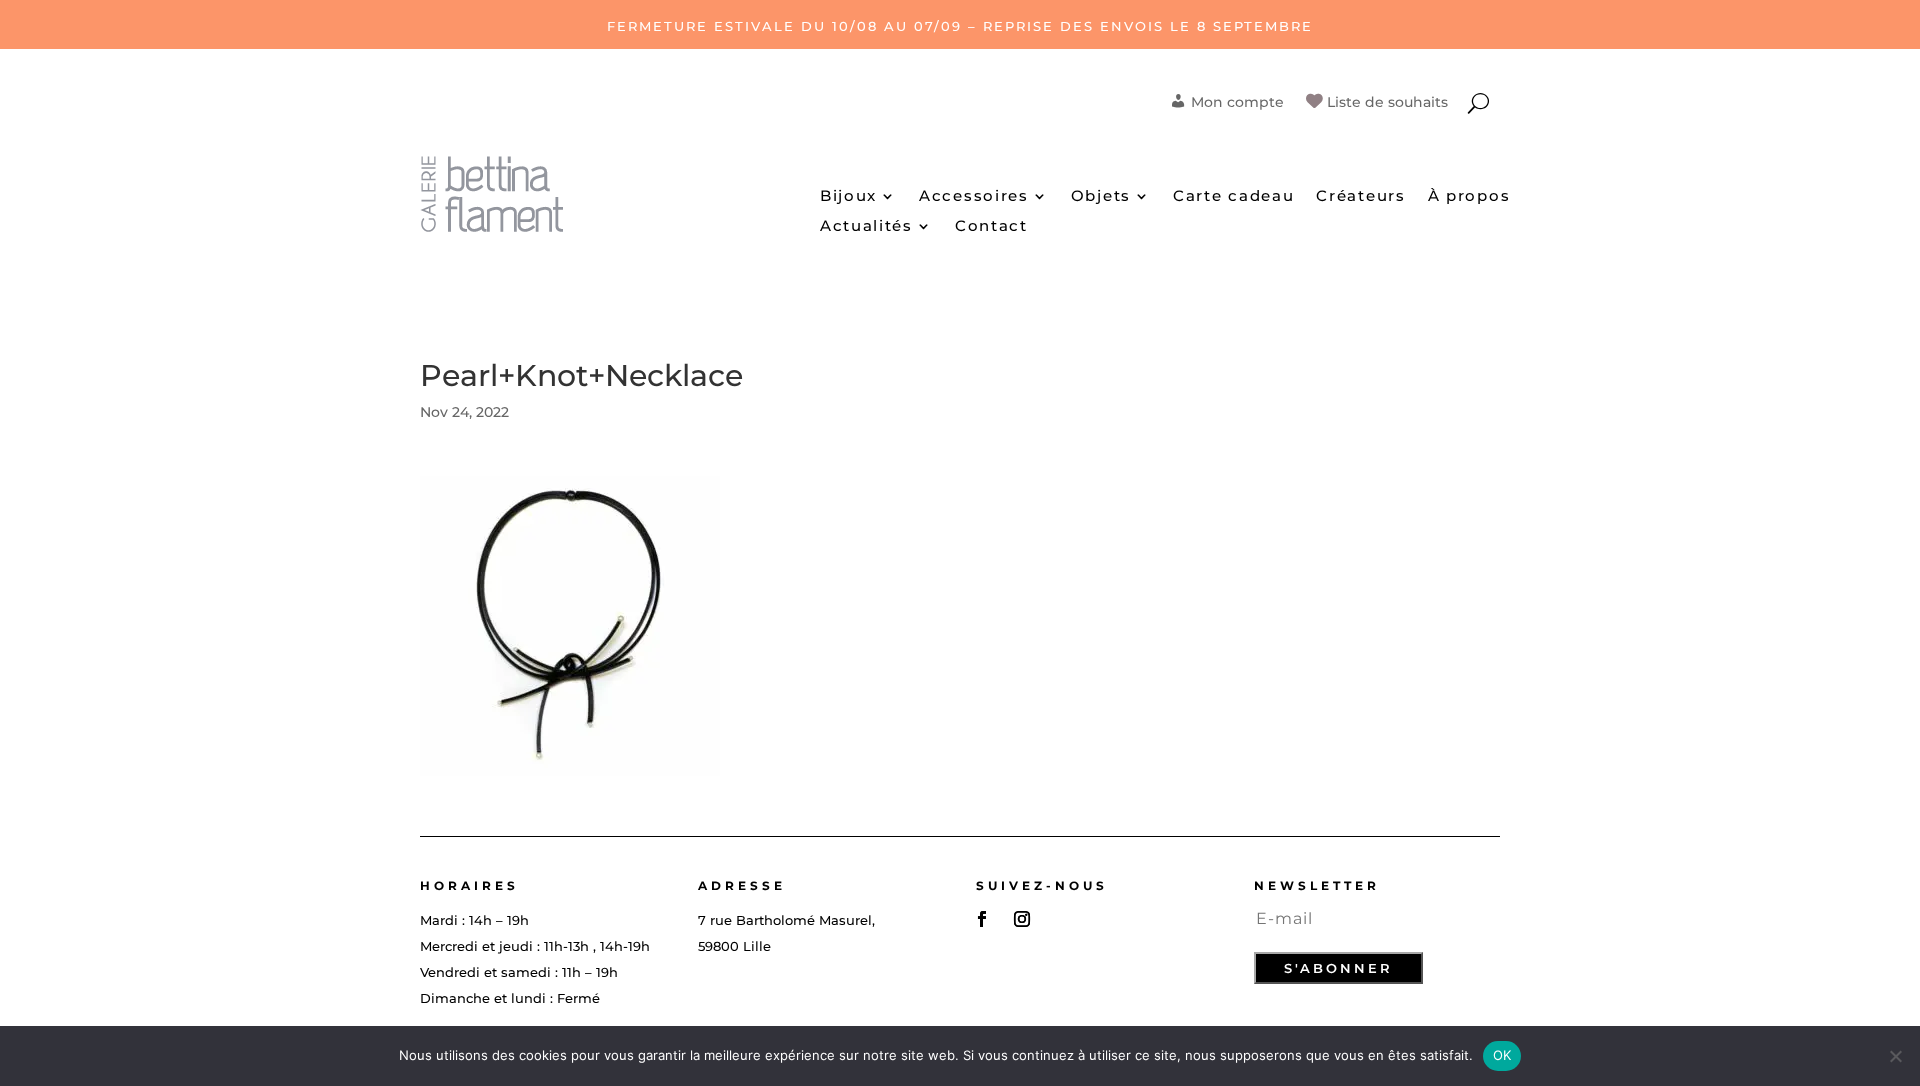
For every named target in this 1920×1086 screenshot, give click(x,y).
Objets (1101, 197)
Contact (991, 227)
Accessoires (974, 197)
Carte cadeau (1233, 197)
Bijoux (848, 197)
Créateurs (1360, 197)
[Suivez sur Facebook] (982, 919)
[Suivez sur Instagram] (1022, 919)
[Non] (1895, 1056)
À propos (1469, 197)
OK (1502, 1055)
